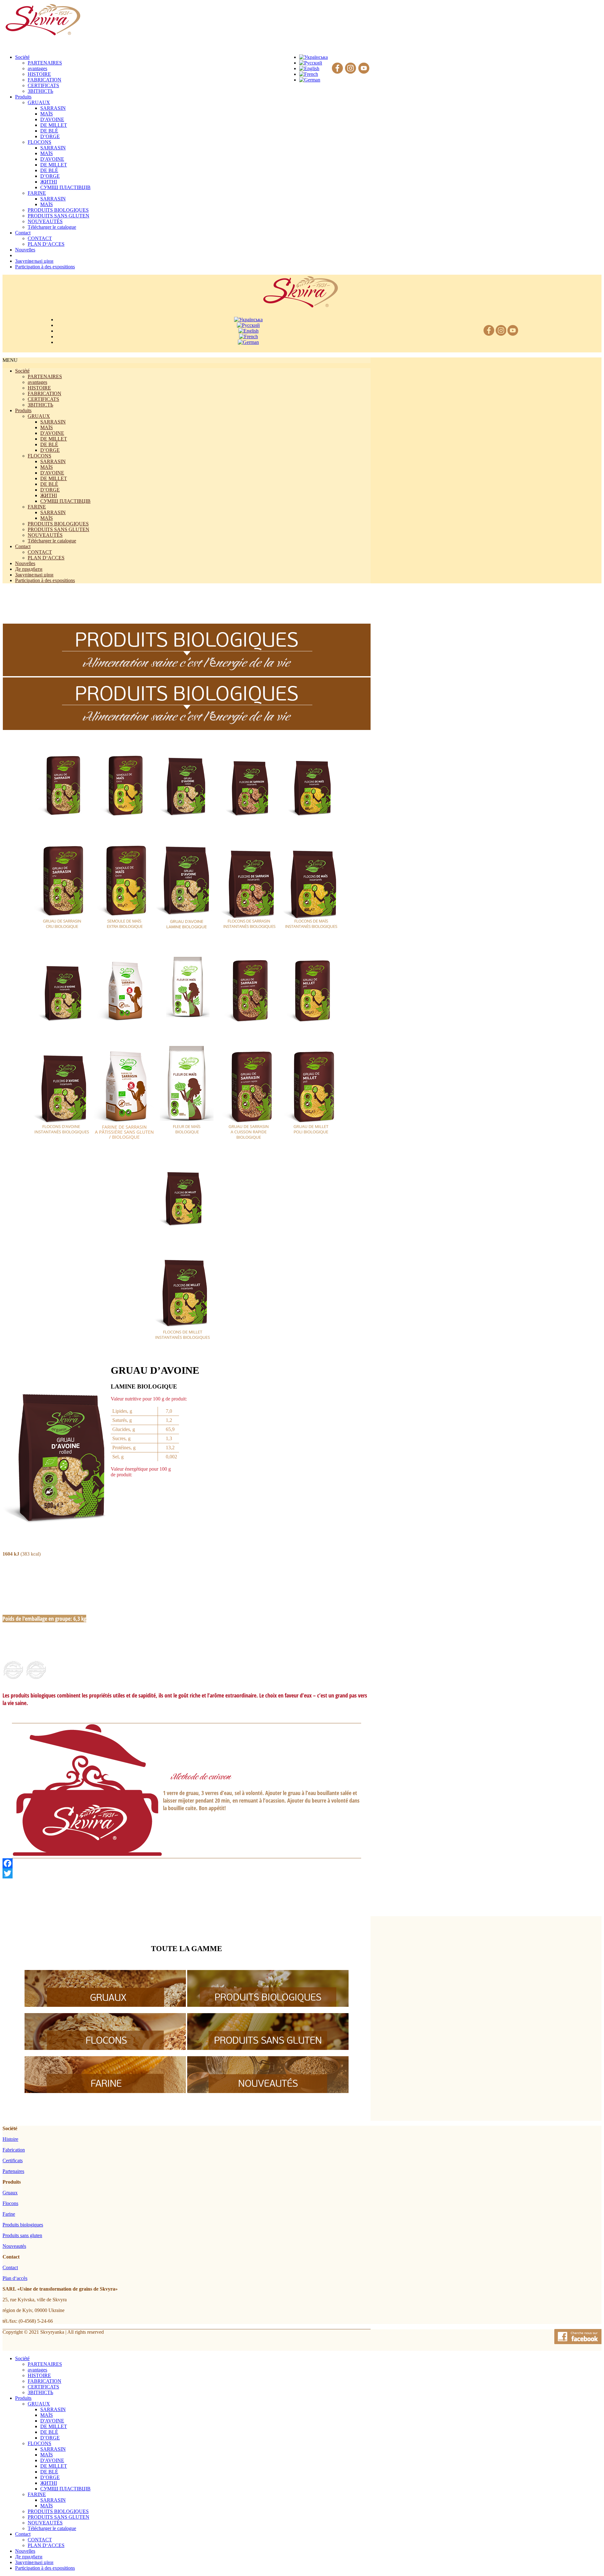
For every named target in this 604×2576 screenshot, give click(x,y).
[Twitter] (187, 1873)
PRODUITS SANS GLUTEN (59, 216)
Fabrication (14, 2150)
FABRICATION (45, 80)
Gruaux (10, 2193)
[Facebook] (337, 68)
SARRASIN (53, 108)
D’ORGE (50, 136)
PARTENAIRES (45, 63)
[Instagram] (351, 68)
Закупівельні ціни (34, 575)
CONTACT (40, 238)
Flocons (10, 2203)
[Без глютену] (268, 2048)
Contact (23, 546)
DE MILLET (54, 125)
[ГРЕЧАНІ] (105, 2005)
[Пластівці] (105, 2048)
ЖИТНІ (49, 182)
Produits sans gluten (22, 2235)
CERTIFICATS (43, 85)
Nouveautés (14, 2246)
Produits (23, 410)
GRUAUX (39, 102)
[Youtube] (364, 68)
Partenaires (13, 2171)
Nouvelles (25, 563)
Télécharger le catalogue (52, 227)
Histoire (10, 2139)
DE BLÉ (49, 131)
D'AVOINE (52, 119)
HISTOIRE (39, 74)
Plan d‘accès (15, 2278)
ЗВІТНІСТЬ (40, 91)
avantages (37, 68)
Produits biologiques (23, 2225)
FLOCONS (39, 142)
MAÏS (47, 114)
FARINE (37, 193)
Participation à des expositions (45, 580)
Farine (9, 2214)
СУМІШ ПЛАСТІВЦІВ (65, 187)
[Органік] (268, 2005)
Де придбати (29, 569)
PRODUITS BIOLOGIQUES (58, 210)
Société (22, 371)
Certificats (13, 2161)
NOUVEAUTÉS (45, 221)
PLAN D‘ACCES (46, 244)
